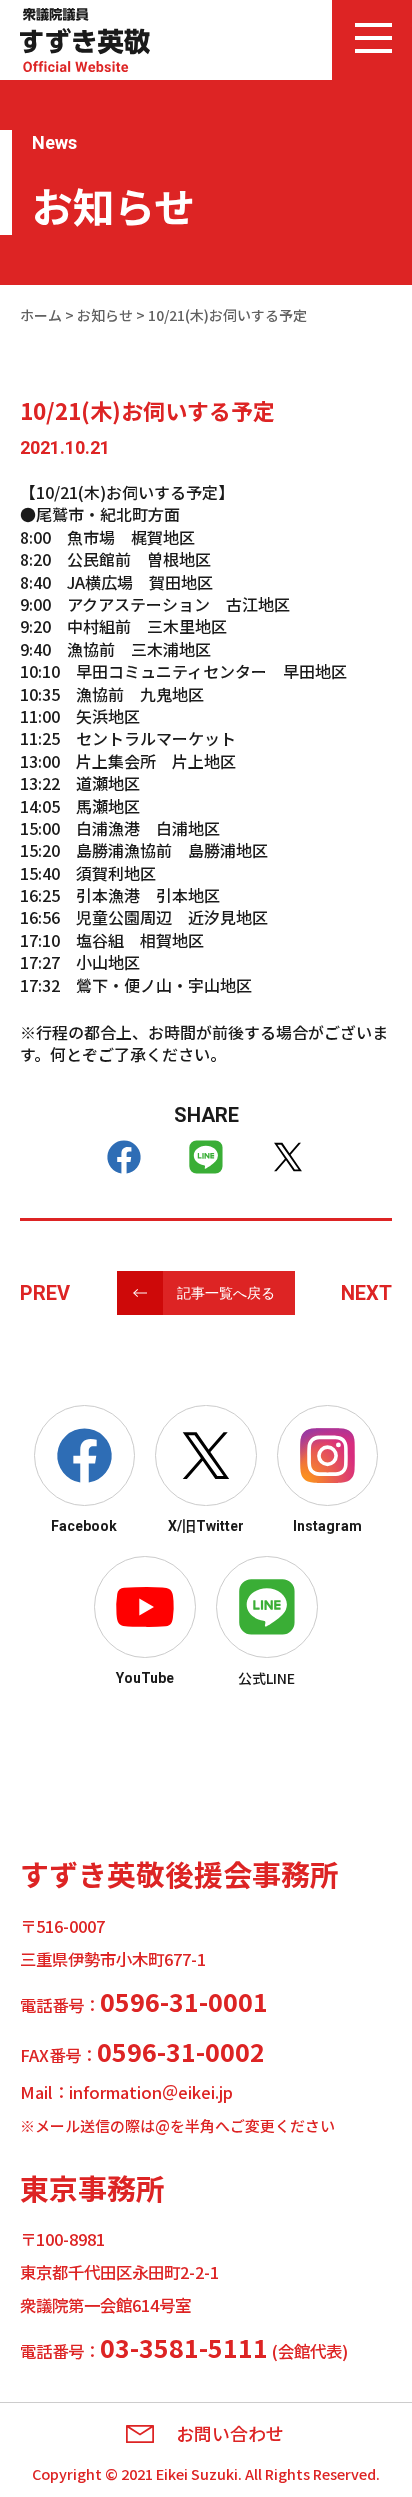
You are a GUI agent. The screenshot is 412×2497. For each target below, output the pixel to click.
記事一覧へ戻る (226, 1293)
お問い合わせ (230, 2434)
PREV (45, 1293)
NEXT (366, 1293)
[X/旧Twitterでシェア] (288, 1157)
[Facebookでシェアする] (124, 1157)
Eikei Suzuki (197, 2473)
